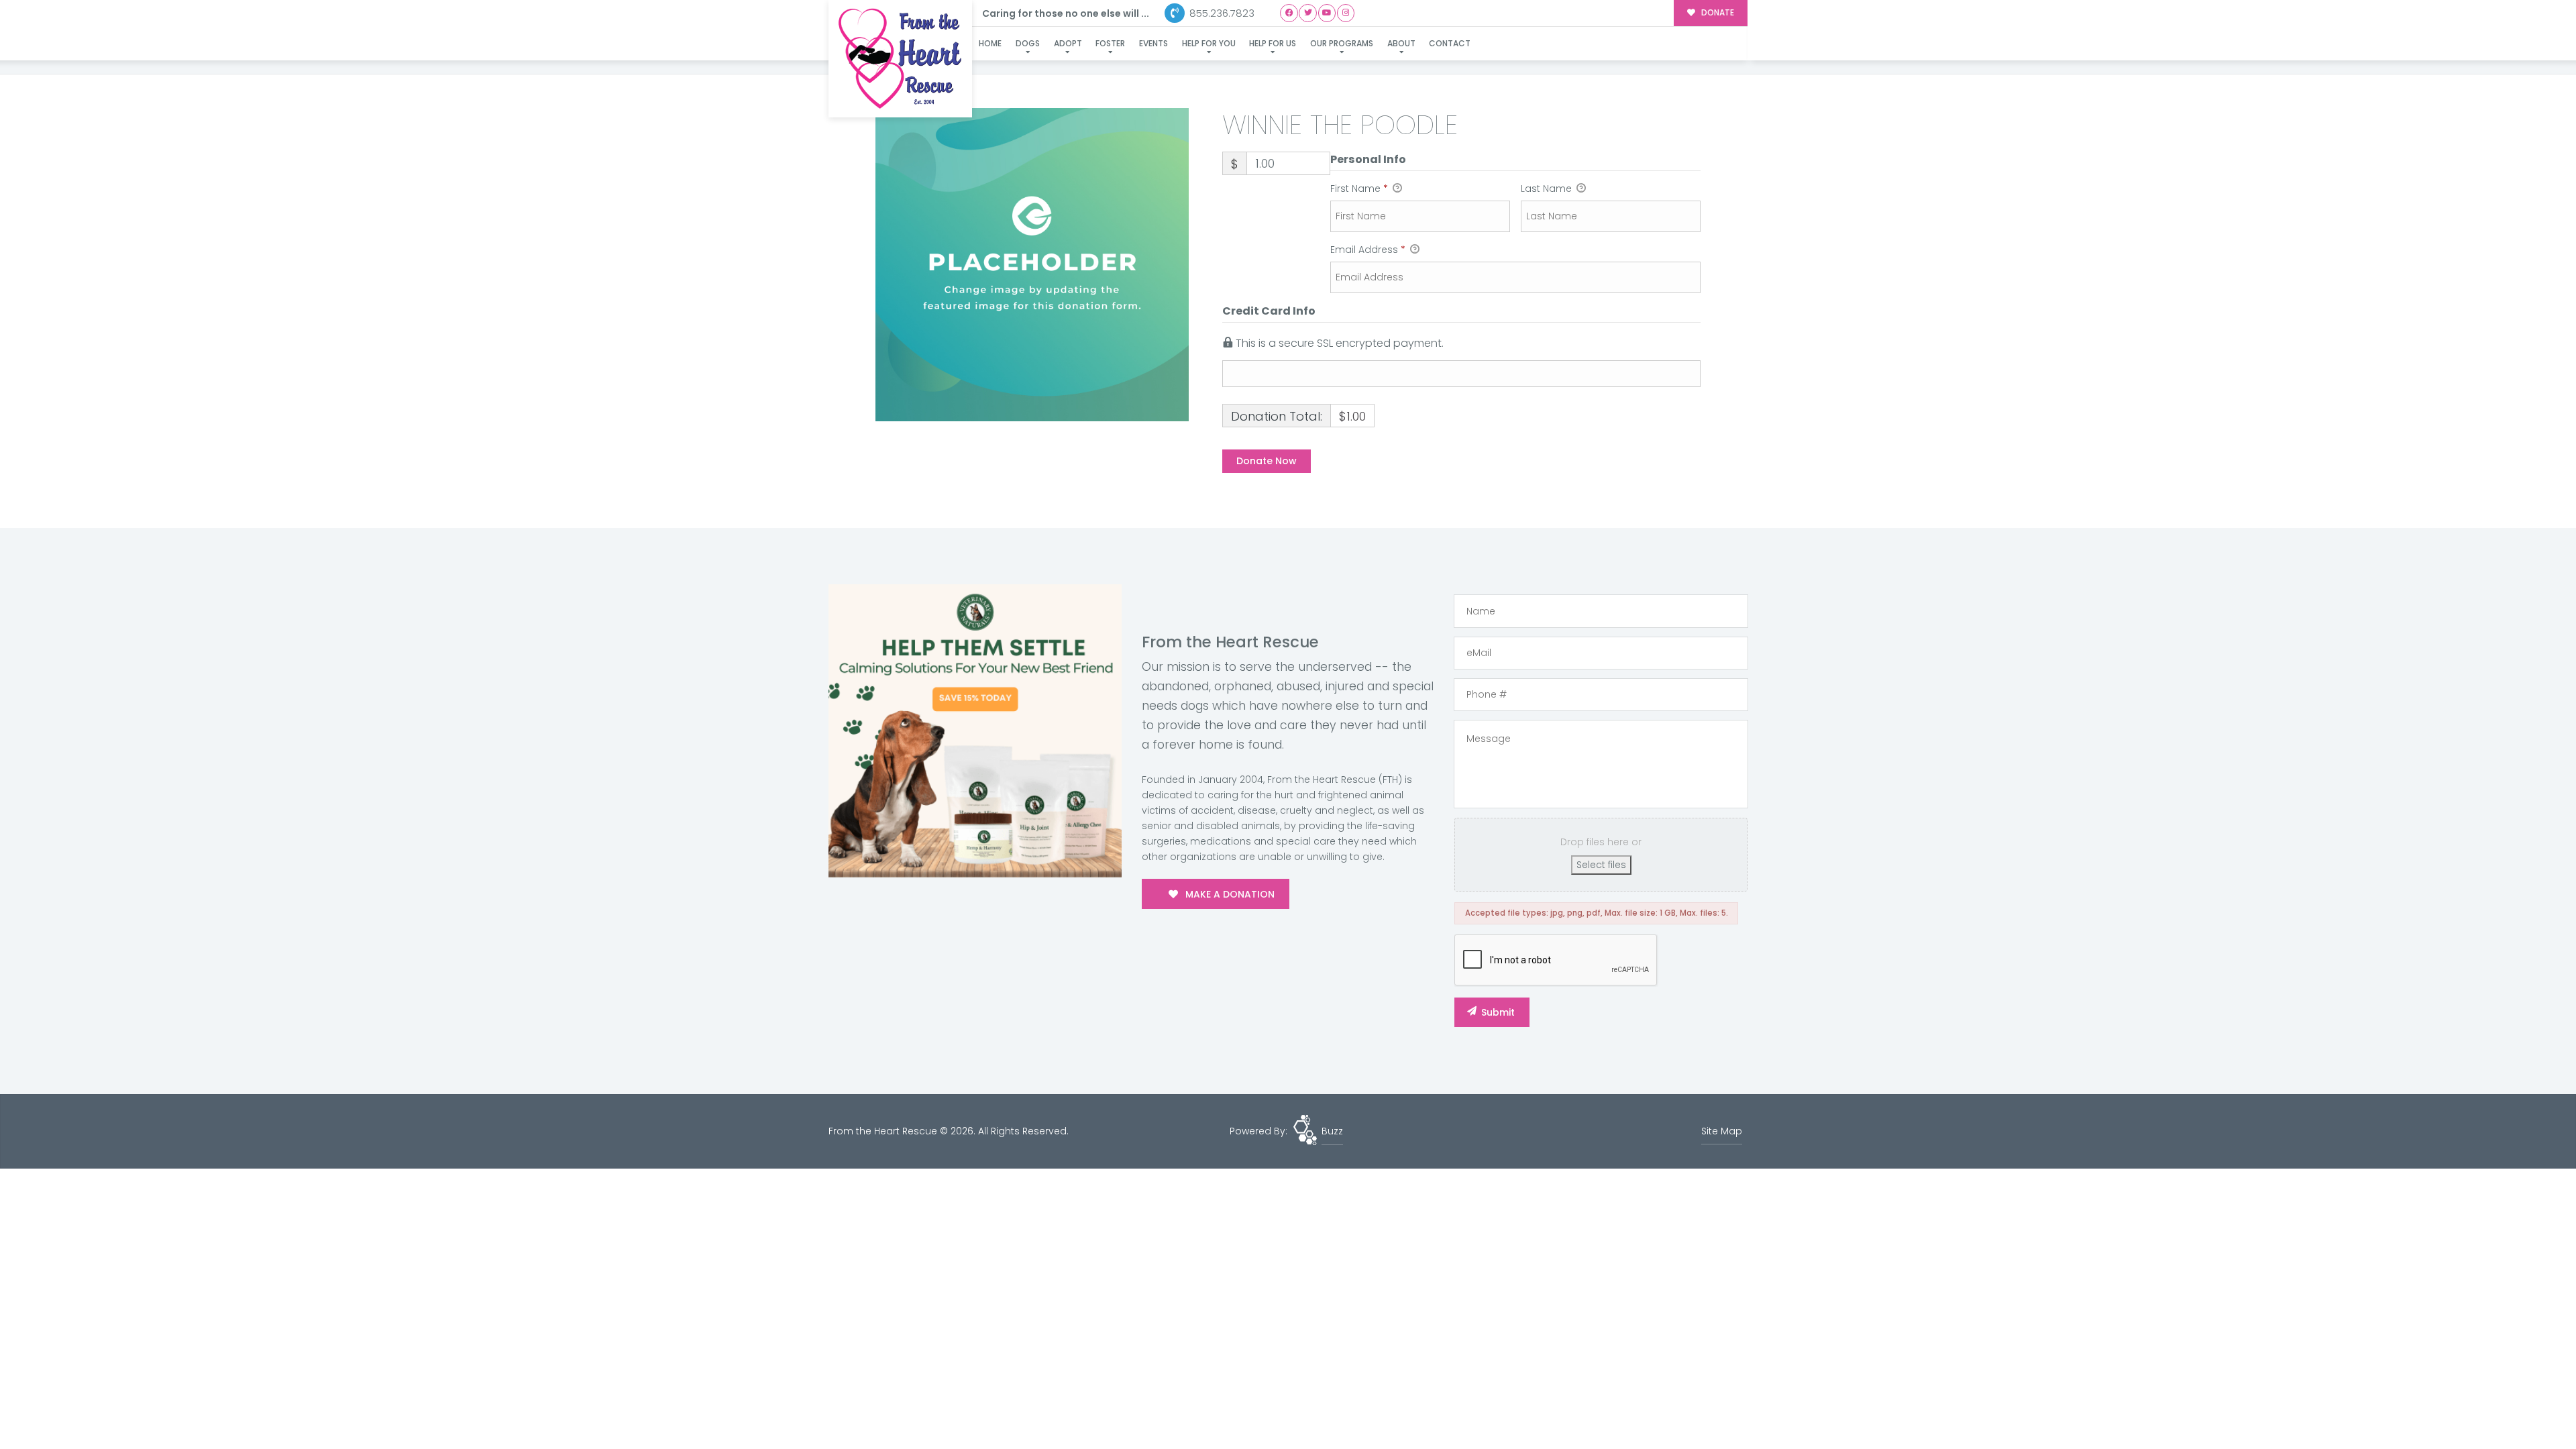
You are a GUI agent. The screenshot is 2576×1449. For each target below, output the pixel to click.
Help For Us (1273, 43)
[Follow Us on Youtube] (1327, 13)
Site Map (1722, 1131)
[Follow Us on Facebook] (1289, 13)
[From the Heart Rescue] (900, 59)
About (1401, 43)
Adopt (1068, 43)
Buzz (1332, 1131)
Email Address (1368, 250)
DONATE (1717, 13)
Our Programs (1342, 43)
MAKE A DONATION (1229, 894)
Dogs (1028, 43)
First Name (1359, 189)
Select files (1601, 865)
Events (1153, 43)
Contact (1450, 43)
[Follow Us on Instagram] (1346, 13)
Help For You (1209, 43)
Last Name (1548, 189)
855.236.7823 (1221, 13)
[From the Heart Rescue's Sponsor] (975, 731)
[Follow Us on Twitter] (1308, 13)
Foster (1110, 43)
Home (990, 43)
